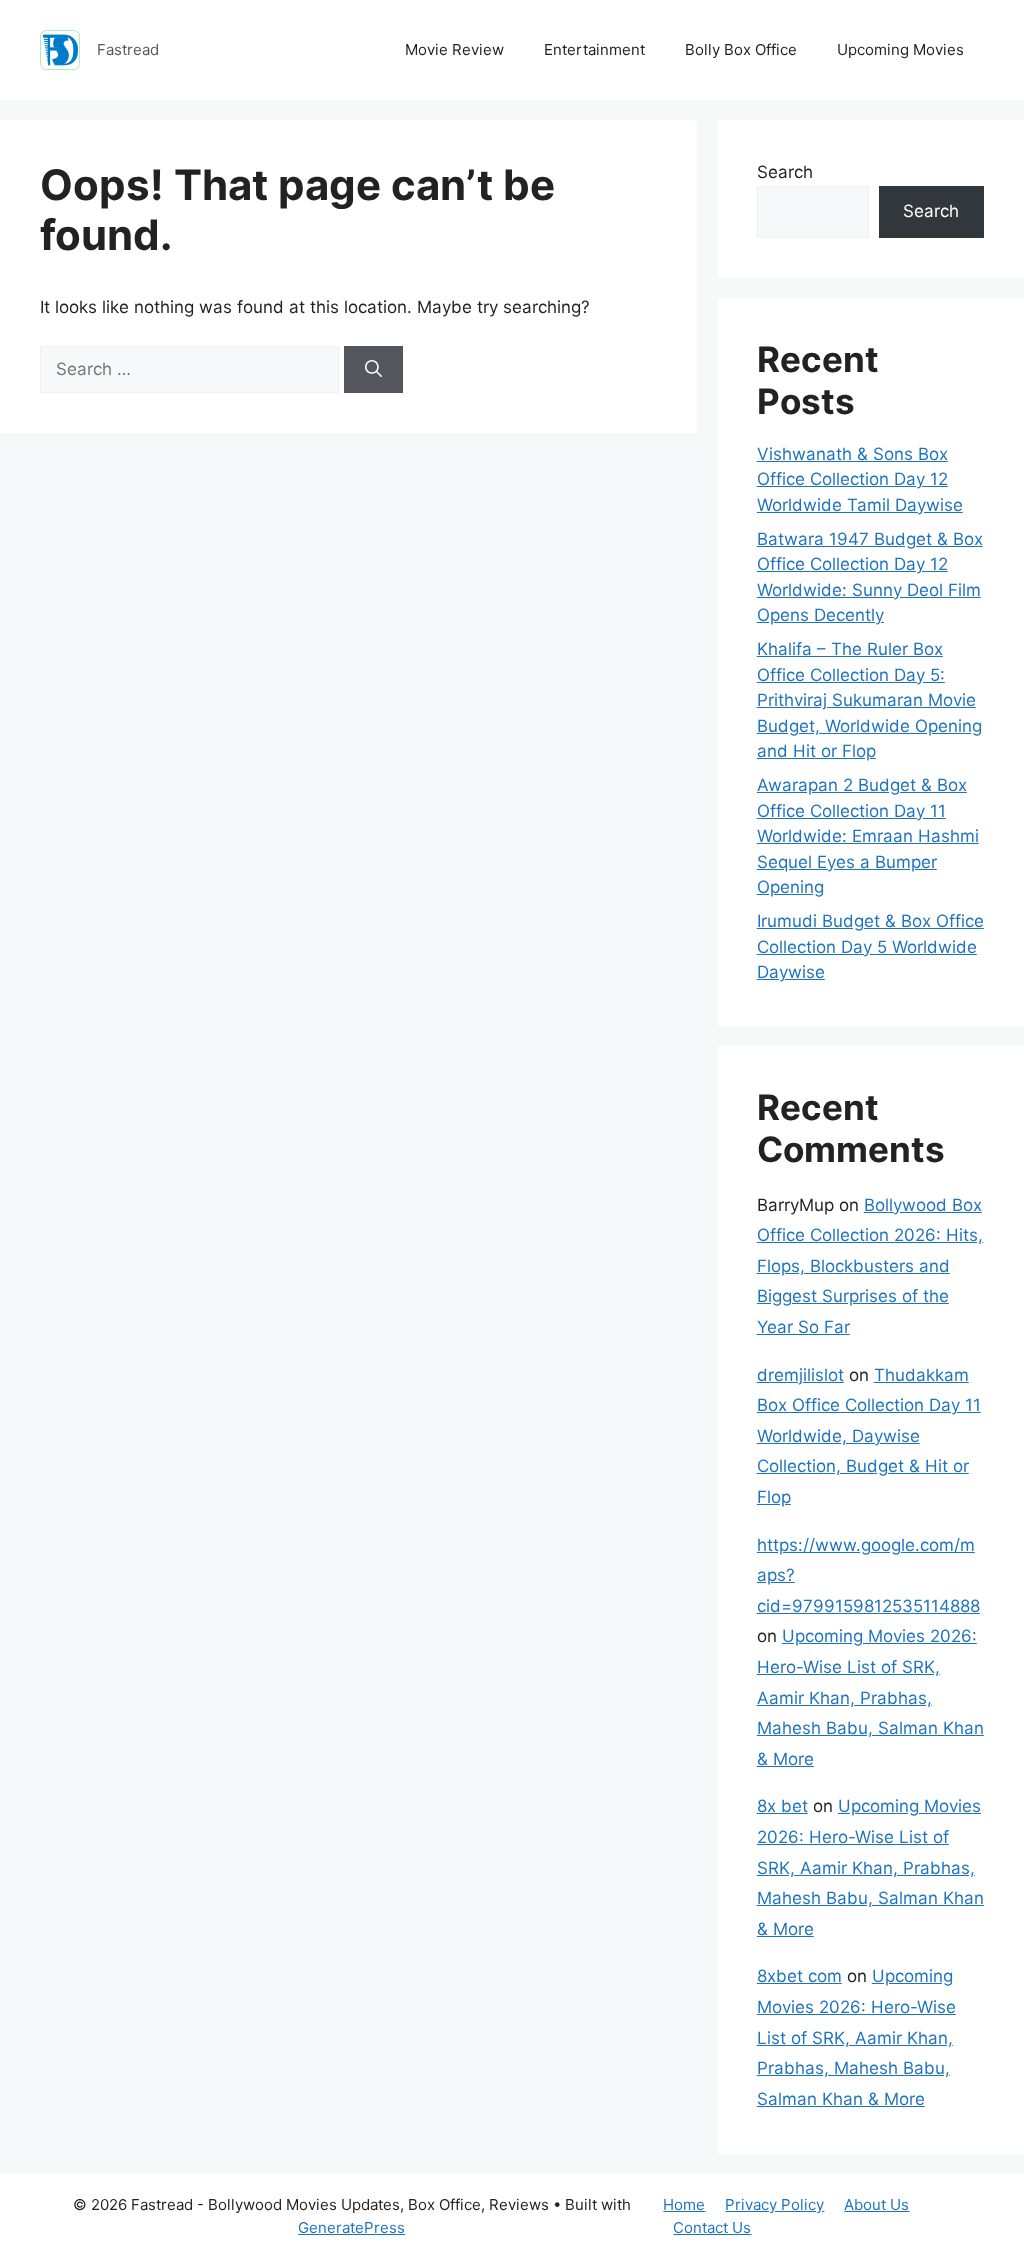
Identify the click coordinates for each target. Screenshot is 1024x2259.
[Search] (373, 370)
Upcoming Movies (900, 49)
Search (785, 172)
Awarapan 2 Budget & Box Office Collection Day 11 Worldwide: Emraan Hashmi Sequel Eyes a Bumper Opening (868, 836)
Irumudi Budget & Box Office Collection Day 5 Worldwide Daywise (870, 946)
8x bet (782, 1806)
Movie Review (454, 49)
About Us (876, 2204)
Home (684, 2204)
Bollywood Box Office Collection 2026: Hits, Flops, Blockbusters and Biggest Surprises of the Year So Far (870, 1266)
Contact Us (712, 2227)
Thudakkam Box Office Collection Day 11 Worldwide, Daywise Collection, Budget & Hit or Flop (869, 1436)
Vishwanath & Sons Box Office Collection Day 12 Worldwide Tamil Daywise (860, 479)
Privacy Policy (774, 2204)
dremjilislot (800, 1375)
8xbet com (799, 1976)
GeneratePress (351, 2227)
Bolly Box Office (741, 49)
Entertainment (594, 49)
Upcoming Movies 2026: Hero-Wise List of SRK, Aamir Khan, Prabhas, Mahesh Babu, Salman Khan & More (870, 1697)
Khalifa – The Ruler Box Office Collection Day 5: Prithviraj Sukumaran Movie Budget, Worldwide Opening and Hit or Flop (869, 700)
